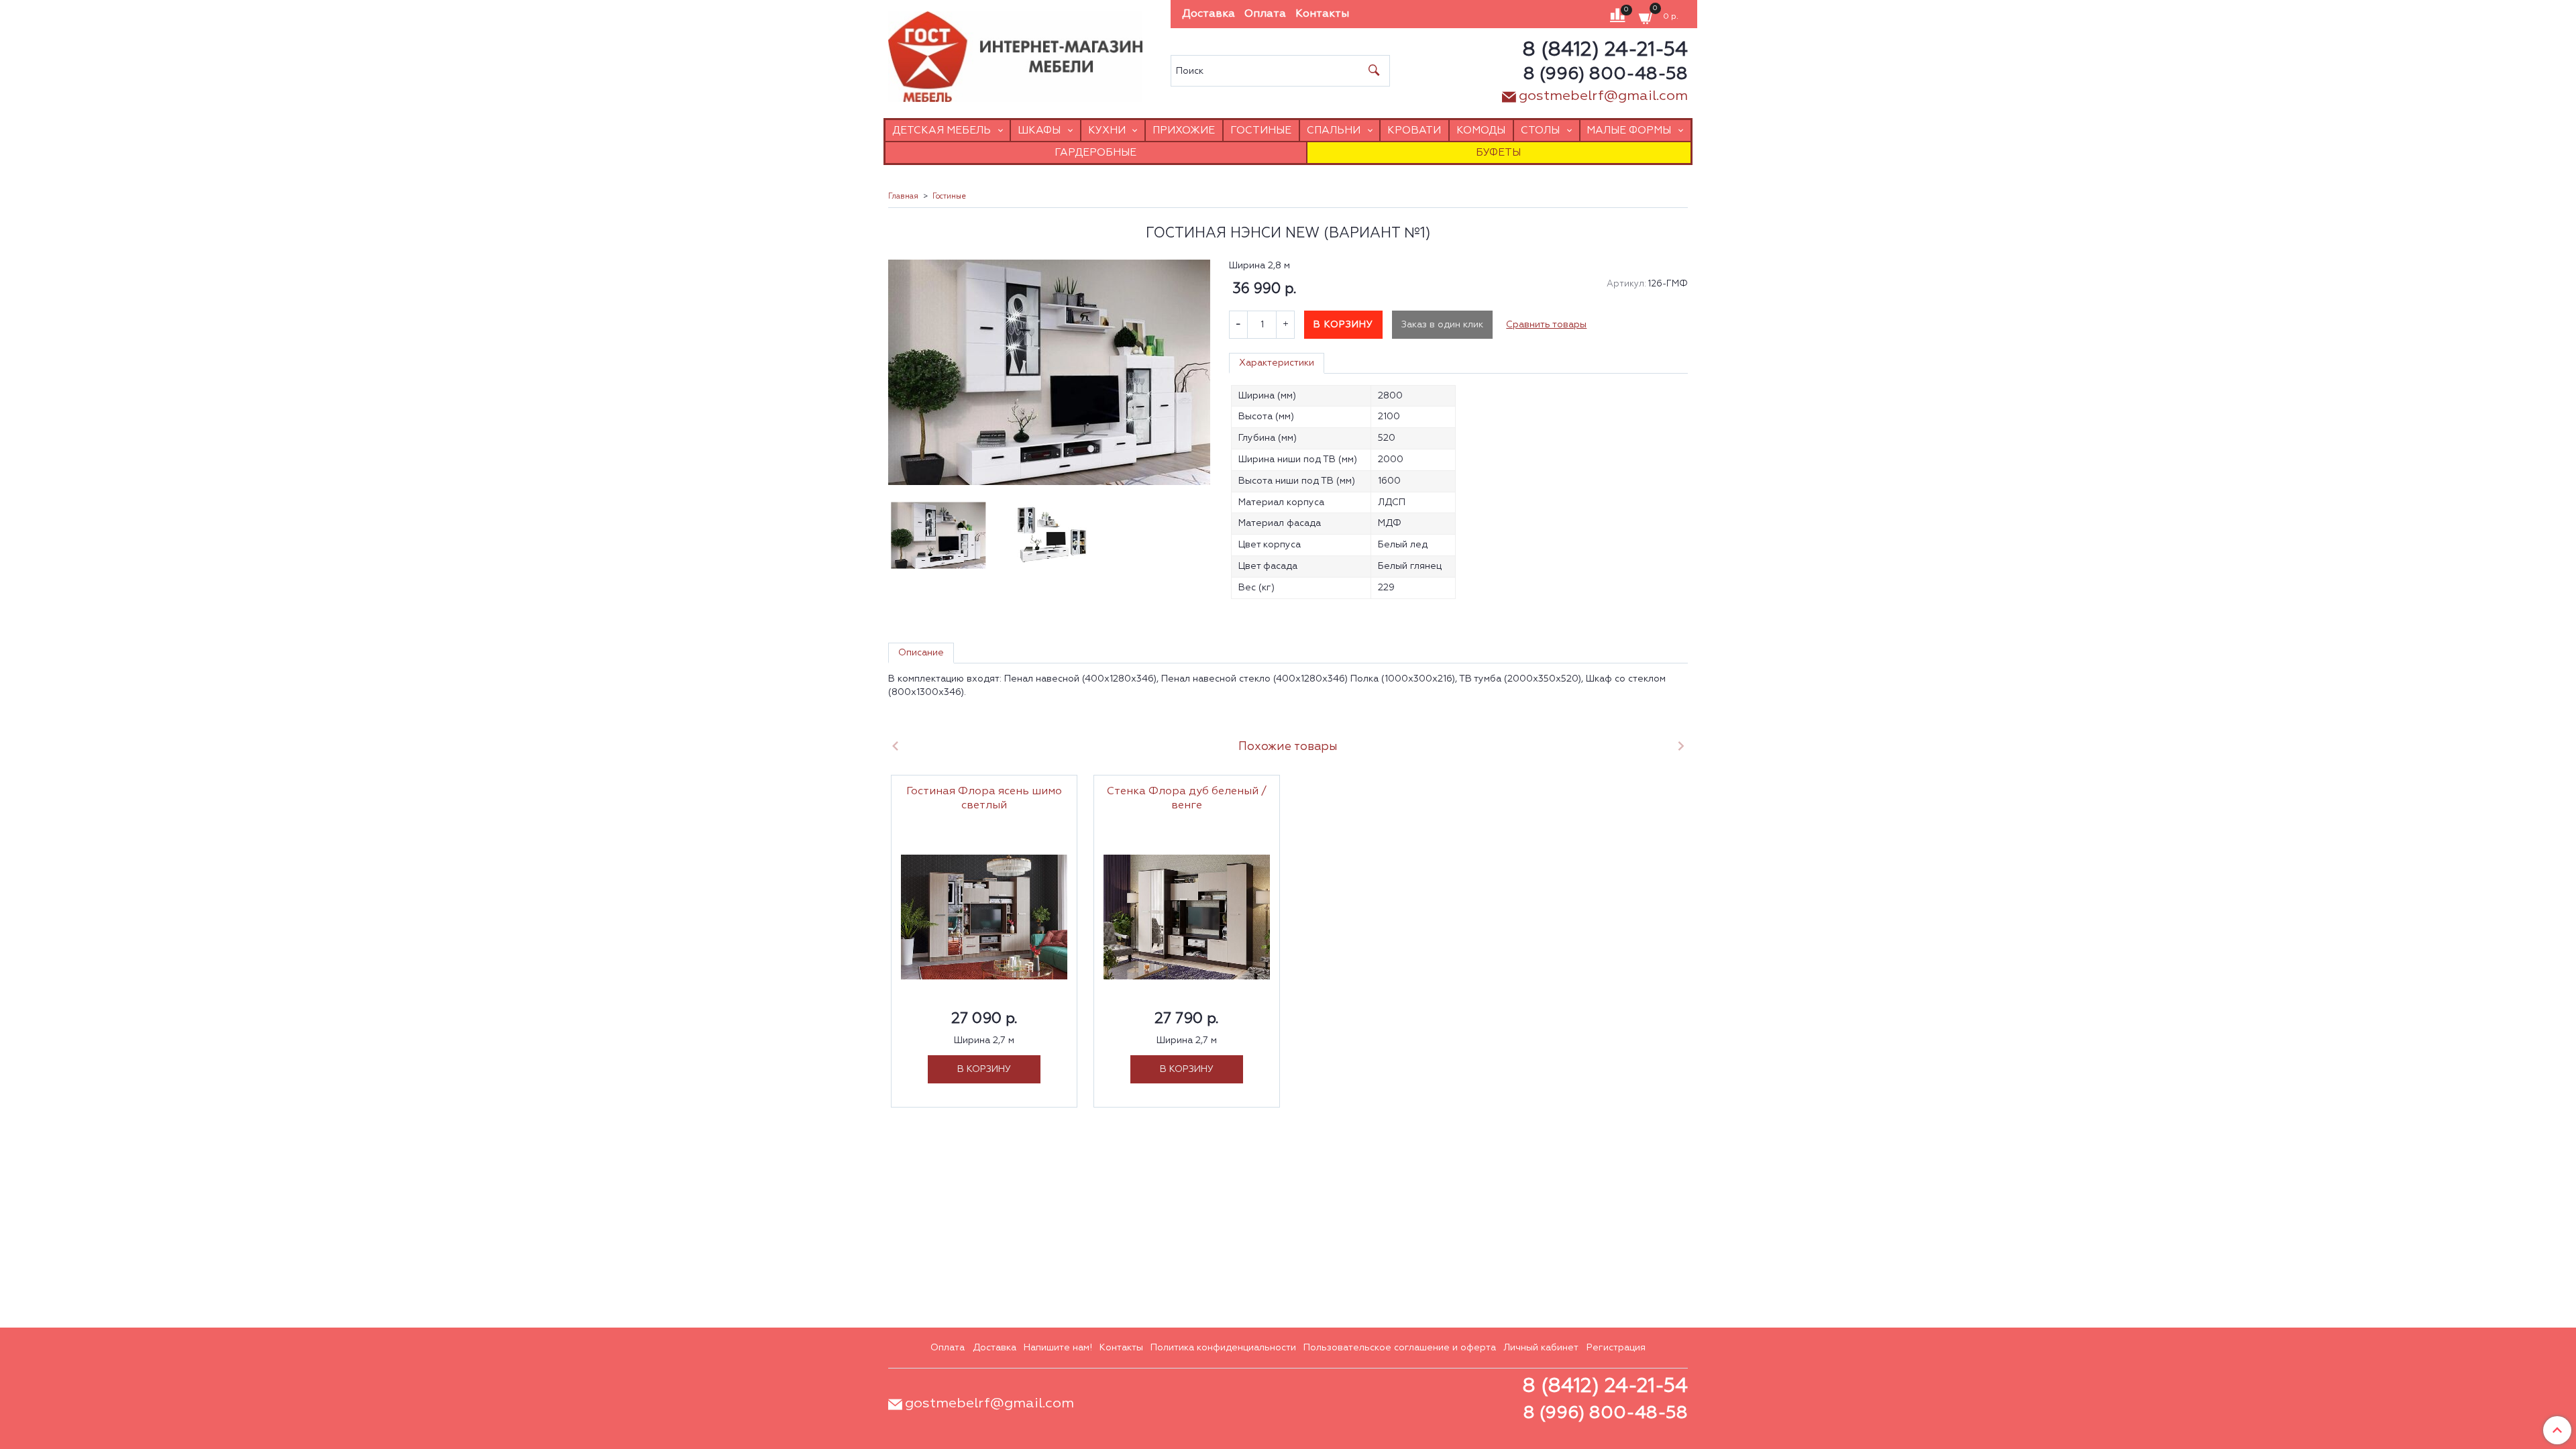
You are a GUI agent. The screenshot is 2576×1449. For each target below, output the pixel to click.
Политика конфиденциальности (1223, 1348)
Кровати (1414, 130)
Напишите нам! (1058, 1348)
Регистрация (1616, 1348)
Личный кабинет (1541, 1348)
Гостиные (1261, 130)
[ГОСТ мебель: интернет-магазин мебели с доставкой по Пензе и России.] (1015, 53)
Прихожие (1184, 130)
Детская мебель (942, 130)
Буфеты (1498, 153)
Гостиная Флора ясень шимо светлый (984, 799)
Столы (1540, 130)
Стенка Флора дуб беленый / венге (1187, 799)
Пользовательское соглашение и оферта (1400, 1348)
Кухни (1107, 130)
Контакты (1322, 14)
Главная (903, 197)
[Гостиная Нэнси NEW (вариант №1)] (1049, 372)
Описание (921, 653)
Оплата (1265, 14)
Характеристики (1277, 363)
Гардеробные (1095, 153)
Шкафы (1039, 130)
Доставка (1209, 14)
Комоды (1481, 130)
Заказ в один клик (1442, 325)
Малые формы (1629, 130)
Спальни (1334, 130)
